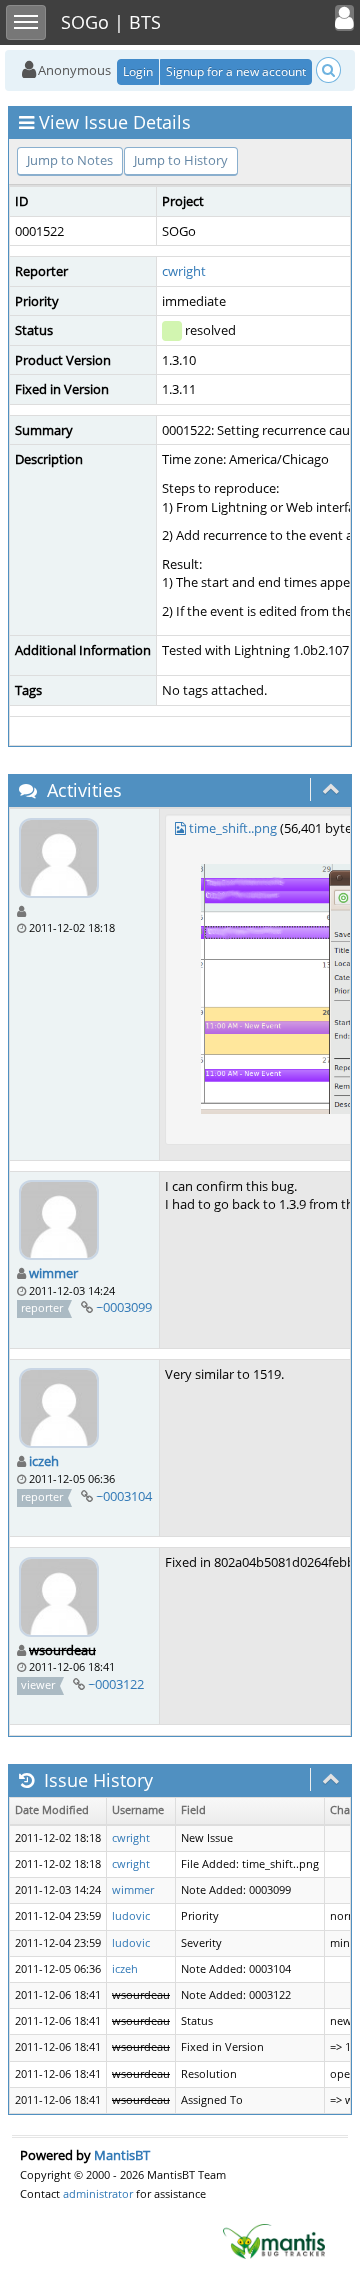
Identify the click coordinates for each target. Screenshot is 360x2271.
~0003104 (124, 1496)
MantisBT (122, 2155)
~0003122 (116, 1684)
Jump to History (181, 160)
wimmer (53, 1273)
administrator (98, 2193)
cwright (184, 271)
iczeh (44, 1461)
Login (138, 71)
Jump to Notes (70, 160)
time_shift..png (233, 828)
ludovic (131, 1916)
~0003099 (124, 1307)
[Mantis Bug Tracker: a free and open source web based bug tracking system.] (274, 2240)
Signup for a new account (236, 71)
